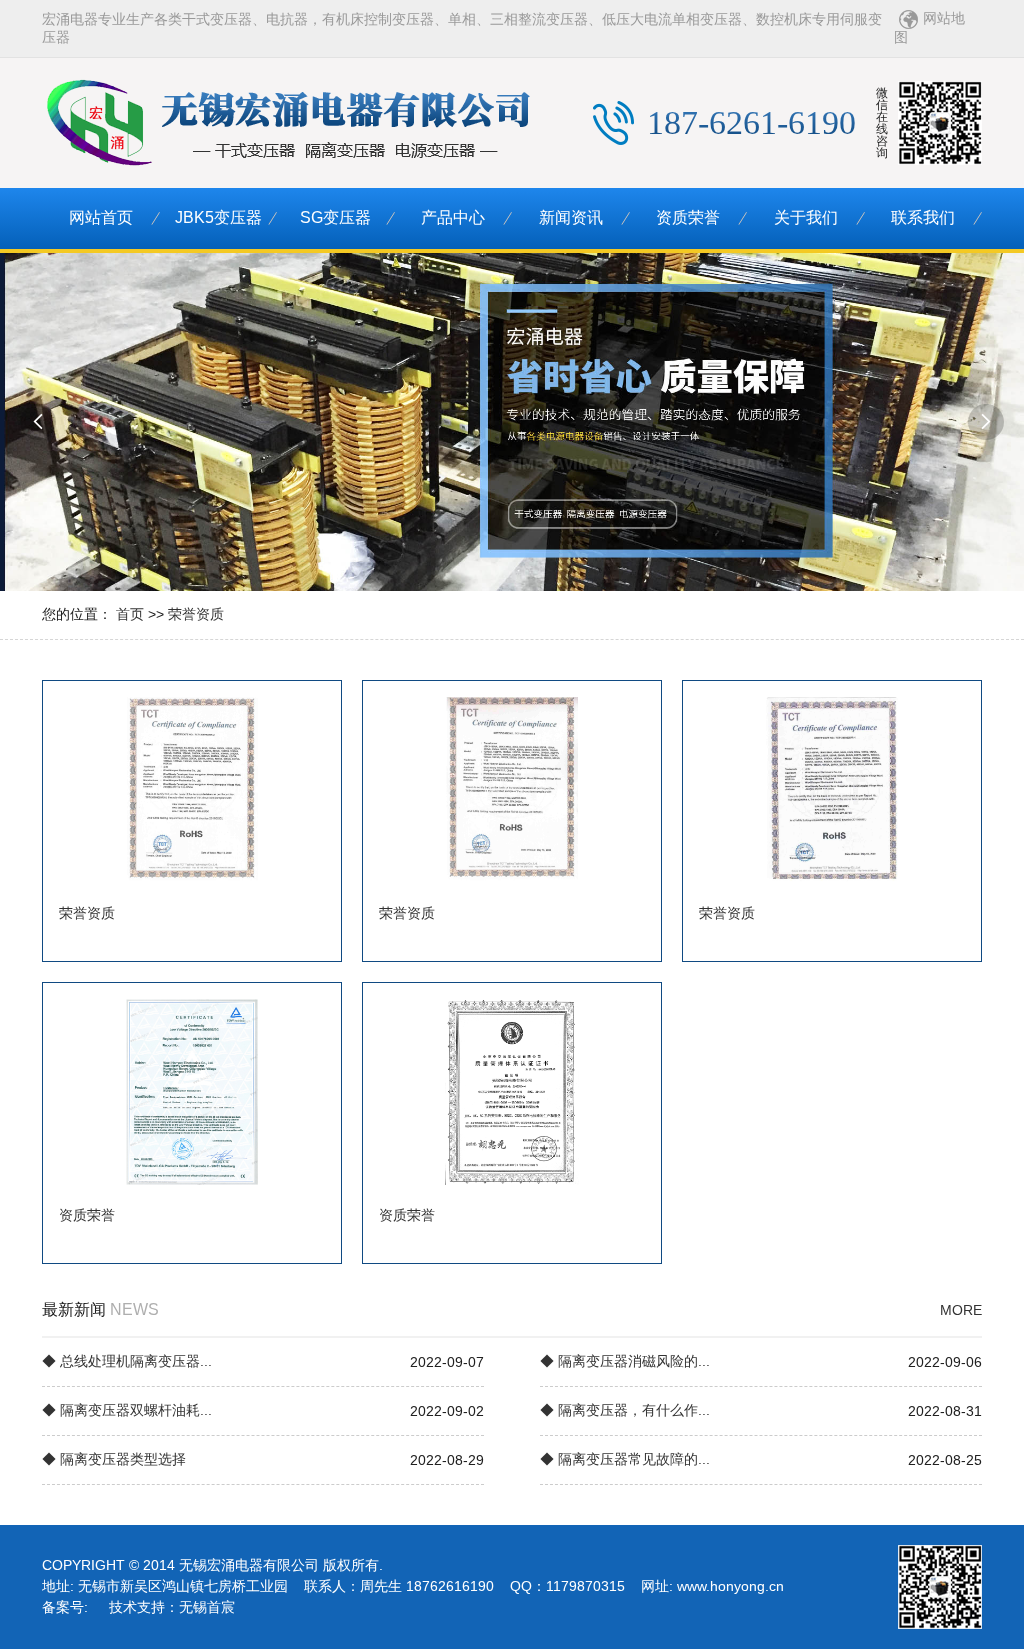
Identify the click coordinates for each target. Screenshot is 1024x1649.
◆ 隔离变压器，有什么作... (625, 1410)
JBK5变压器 (218, 217)
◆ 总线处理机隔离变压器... (127, 1361)
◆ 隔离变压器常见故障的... (625, 1459)
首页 (130, 614)
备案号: (65, 1607)
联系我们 (923, 217)
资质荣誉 (688, 217)
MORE (961, 1310)
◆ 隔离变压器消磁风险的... (625, 1361)
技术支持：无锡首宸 (172, 1607)
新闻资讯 (571, 217)
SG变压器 (335, 217)
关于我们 (806, 217)
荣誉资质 (196, 614)
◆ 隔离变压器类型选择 (114, 1459)
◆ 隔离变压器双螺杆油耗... (127, 1410)
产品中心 (453, 217)
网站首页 (101, 217)
